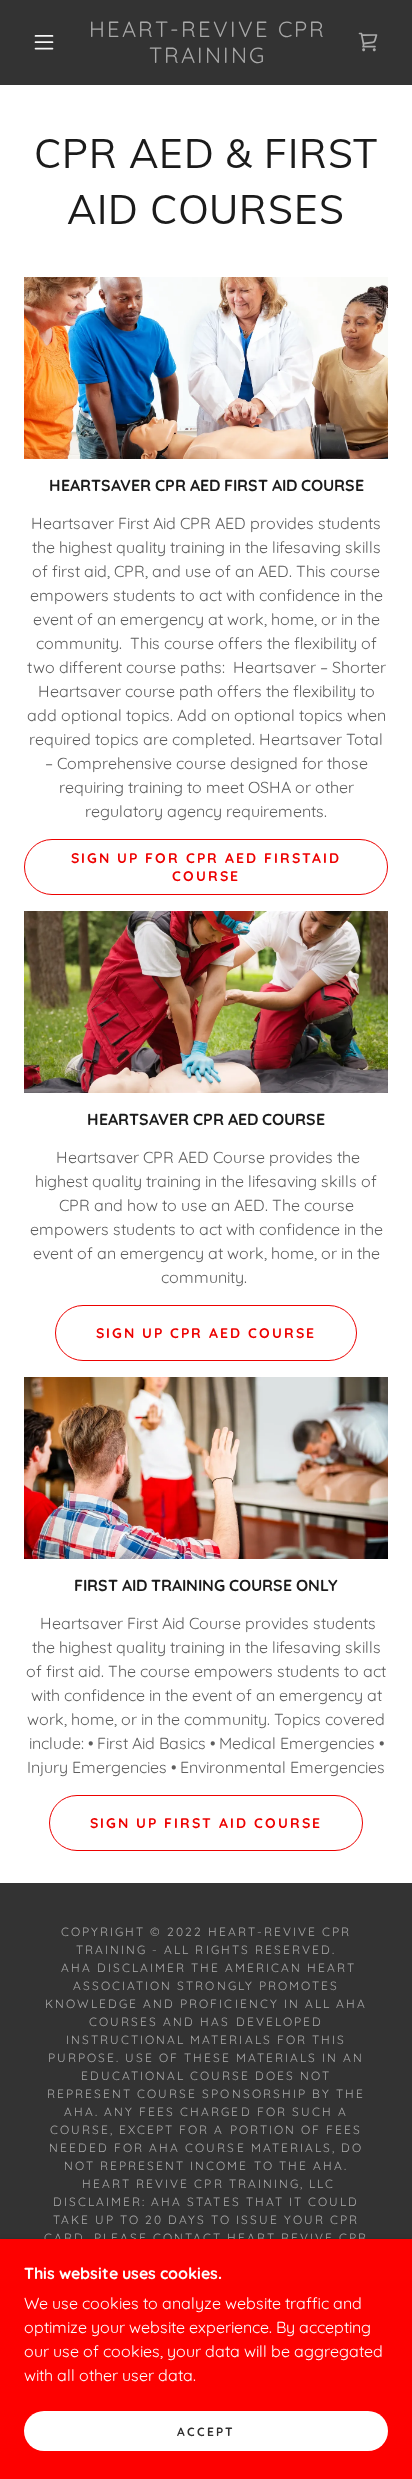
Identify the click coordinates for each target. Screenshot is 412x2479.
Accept (206, 2431)
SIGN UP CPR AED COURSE (206, 1333)
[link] (208, 42)
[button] (44, 42)
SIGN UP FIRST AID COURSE (206, 1823)
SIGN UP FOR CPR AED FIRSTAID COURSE (206, 867)
